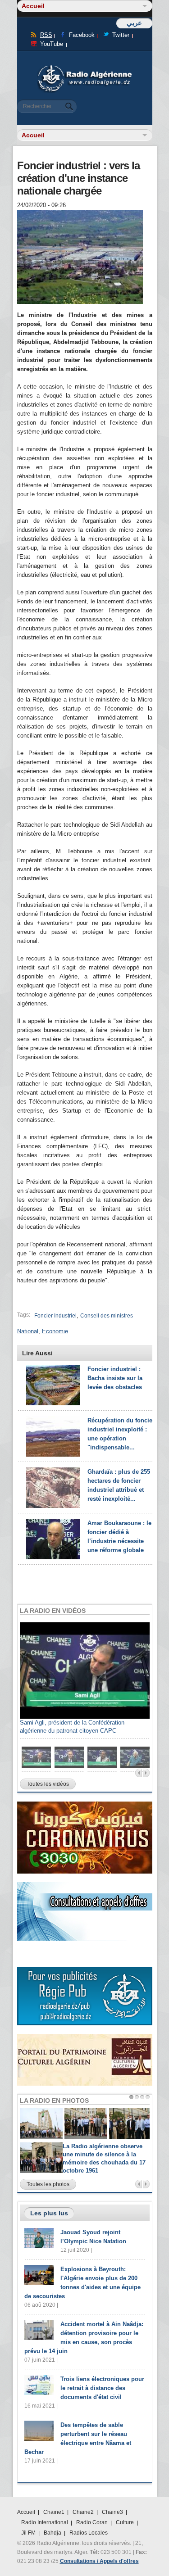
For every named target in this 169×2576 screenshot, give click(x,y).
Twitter (121, 35)
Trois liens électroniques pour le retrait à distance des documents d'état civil (102, 2388)
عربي (134, 23)
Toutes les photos (48, 2184)
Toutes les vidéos (48, 1784)
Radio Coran (92, 2522)
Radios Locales (89, 2533)
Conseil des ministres (107, 1316)
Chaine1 (54, 2512)
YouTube (52, 44)
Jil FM (28, 2533)
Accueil (26, 2512)
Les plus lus (49, 2213)
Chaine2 (83, 2512)
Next (146, 1773)
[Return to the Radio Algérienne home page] (85, 67)
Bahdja (53, 2533)
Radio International (45, 2522)
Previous (139, 1773)
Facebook (82, 35)
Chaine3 (112, 2512)
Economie (55, 1331)
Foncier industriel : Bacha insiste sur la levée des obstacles (115, 1378)
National (28, 1331)
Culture (125, 2522)
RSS (46, 35)
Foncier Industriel (55, 1316)
